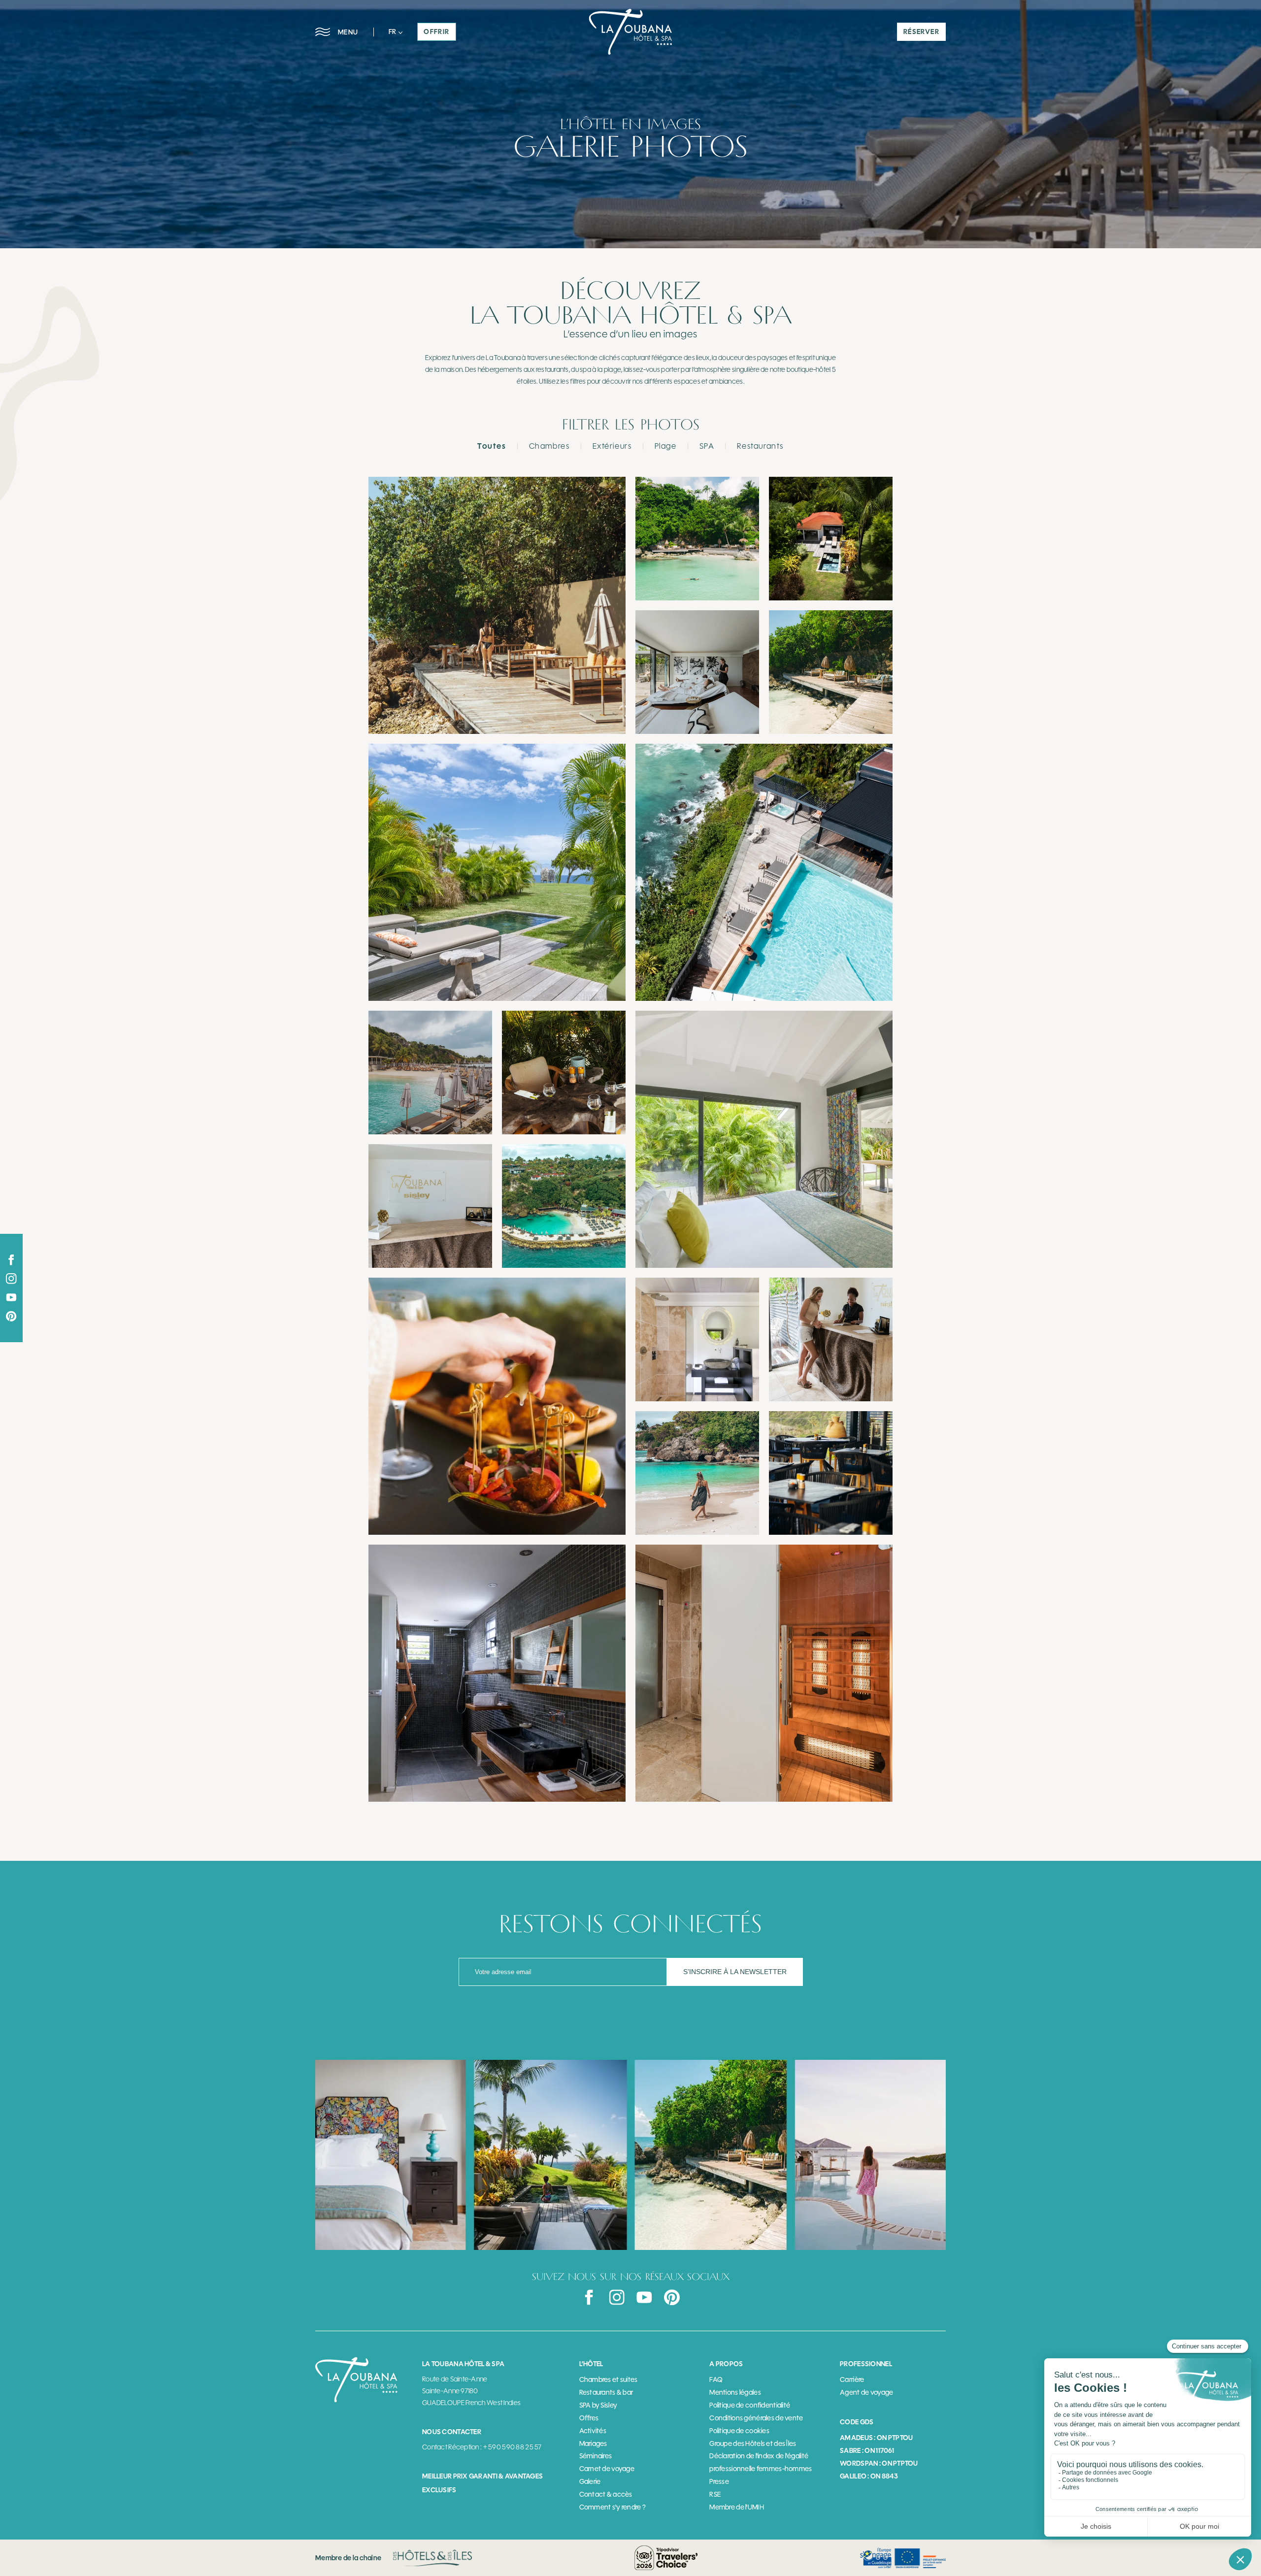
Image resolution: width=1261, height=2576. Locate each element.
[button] (396, 32)
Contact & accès (606, 2494)
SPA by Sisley (598, 2405)
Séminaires (596, 2456)
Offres (589, 2418)
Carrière (852, 2380)
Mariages (593, 2444)
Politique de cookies (739, 2431)
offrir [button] (436, 32)
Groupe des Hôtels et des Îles (753, 2444)
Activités (593, 2431)
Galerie (590, 2482)
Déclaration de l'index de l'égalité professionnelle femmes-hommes (761, 2462)
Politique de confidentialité (750, 2405)
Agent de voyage (866, 2393)
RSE (715, 2494)
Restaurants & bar (606, 2393)
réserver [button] (921, 32)
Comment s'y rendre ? (613, 2507)
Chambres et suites (609, 2380)
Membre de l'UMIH (736, 2507)
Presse (719, 2482)
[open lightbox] (497, 605)
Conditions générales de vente (756, 2418)
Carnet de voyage (607, 2469)
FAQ (716, 2380)
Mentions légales (735, 2393)
